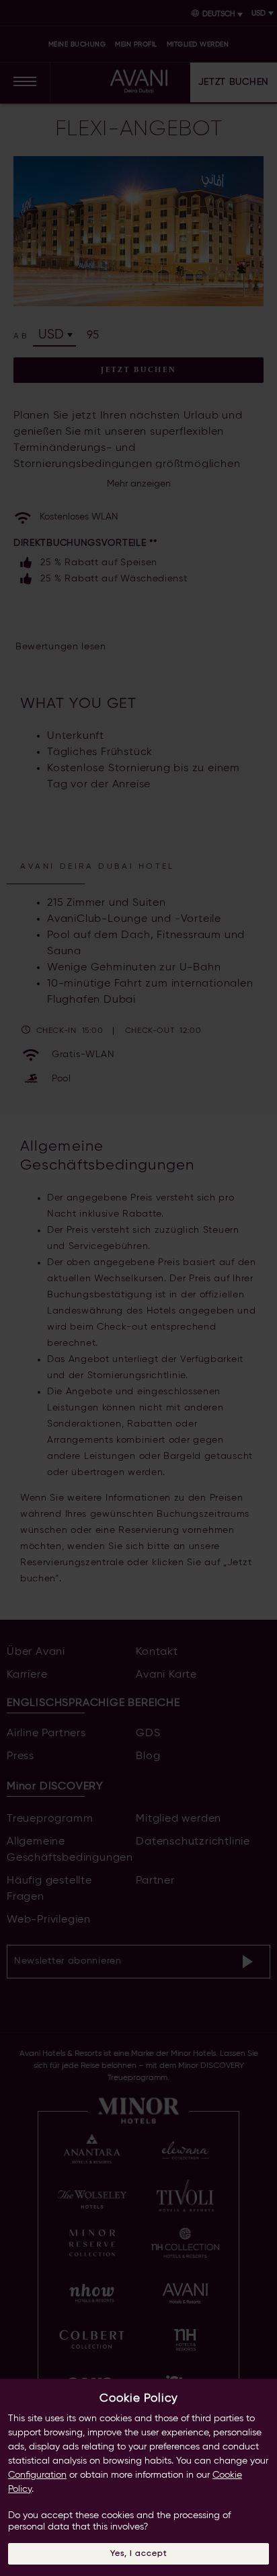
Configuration (37, 2475)
